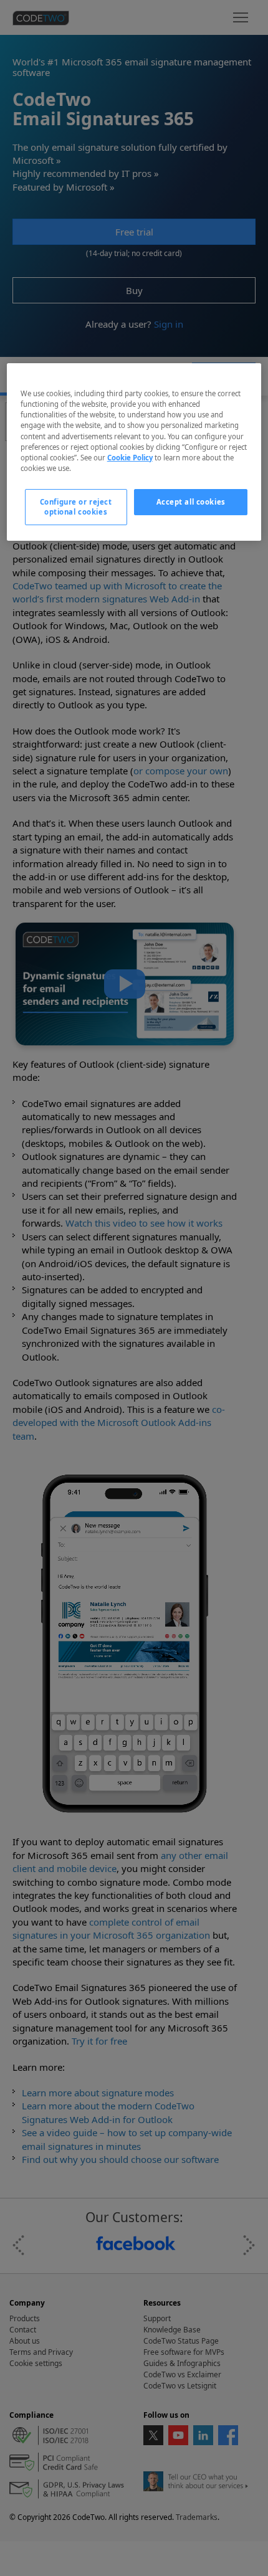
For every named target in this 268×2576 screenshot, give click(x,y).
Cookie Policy (130, 458)
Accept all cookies (191, 502)
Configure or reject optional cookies (76, 507)
